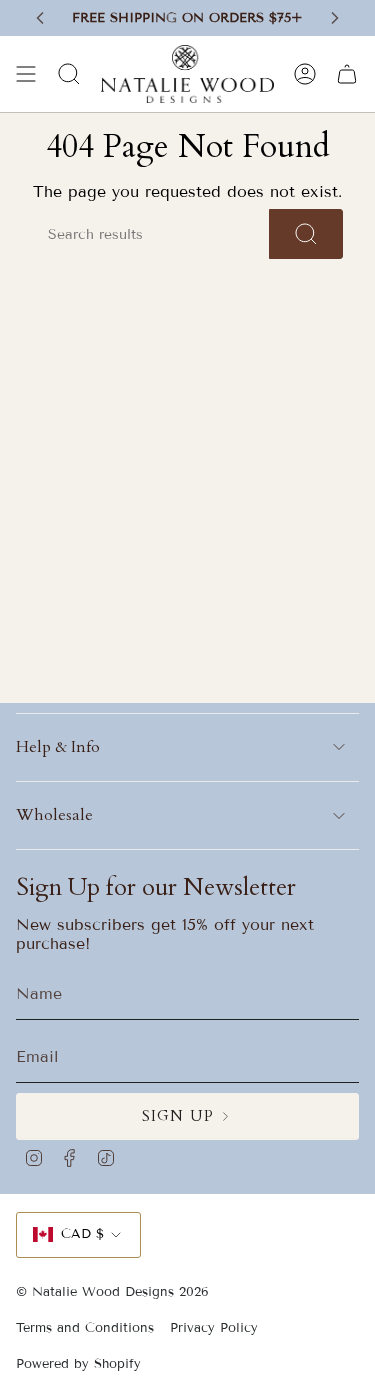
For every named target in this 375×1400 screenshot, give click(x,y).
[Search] (306, 234)
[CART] (347, 74)
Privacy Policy (214, 1328)
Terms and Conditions (85, 1328)
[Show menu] (26, 74)
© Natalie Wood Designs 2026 (112, 1292)
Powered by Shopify (78, 1364)
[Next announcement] (335, 18)
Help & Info (58, 747)
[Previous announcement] (40, 18)
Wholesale (54, 815)
